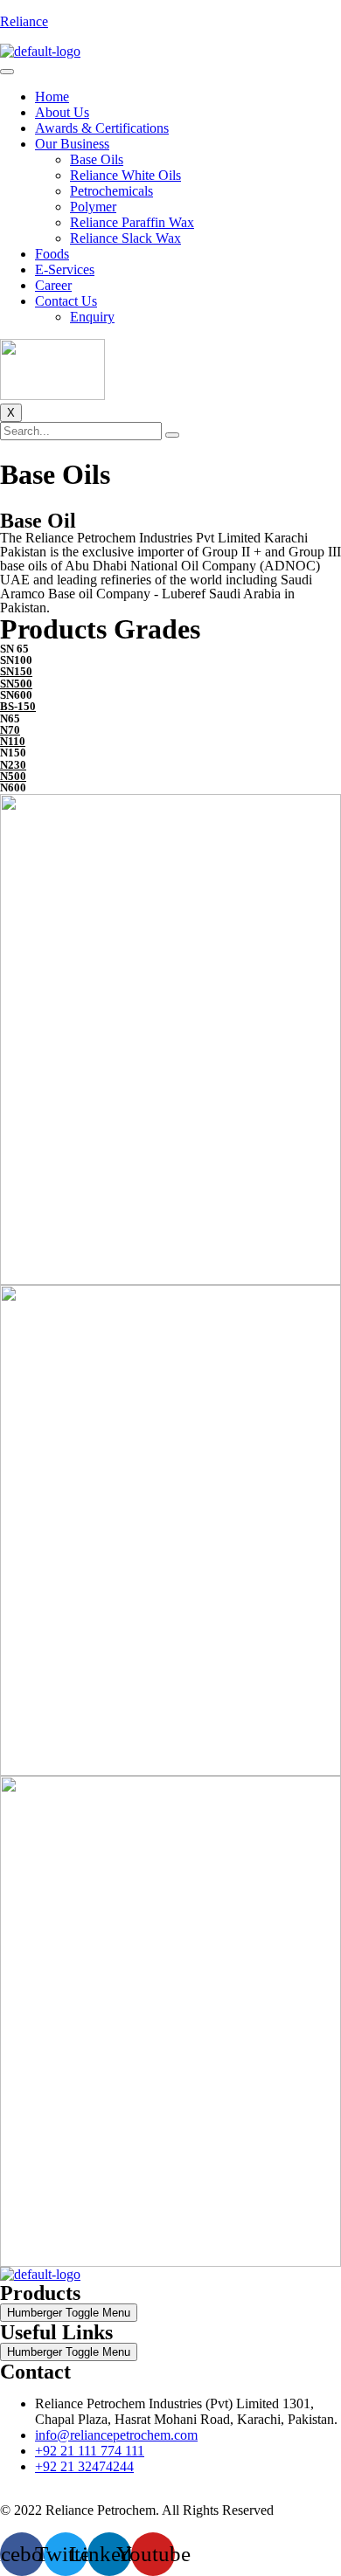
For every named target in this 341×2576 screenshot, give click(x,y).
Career (53, 285)
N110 (13, 741)
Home (52, 97)
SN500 (16, 684)
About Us (62, 112)
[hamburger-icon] (7, 72)
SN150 (16, 671)
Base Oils (97, 159)
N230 (13, 765)
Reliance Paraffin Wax (132, 222)
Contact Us (66, 301)
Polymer (93, 207)
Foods (52, 254)
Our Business (72, 144)
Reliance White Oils (125, 175)
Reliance (24, 21)
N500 (13, 776)
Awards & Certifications (102, 128)
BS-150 (18, 706)
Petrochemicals (111, 191)
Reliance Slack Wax (125, 238)
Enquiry (92, 317)
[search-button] (172, 435)
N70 (10, 730)
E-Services (65, 269)
